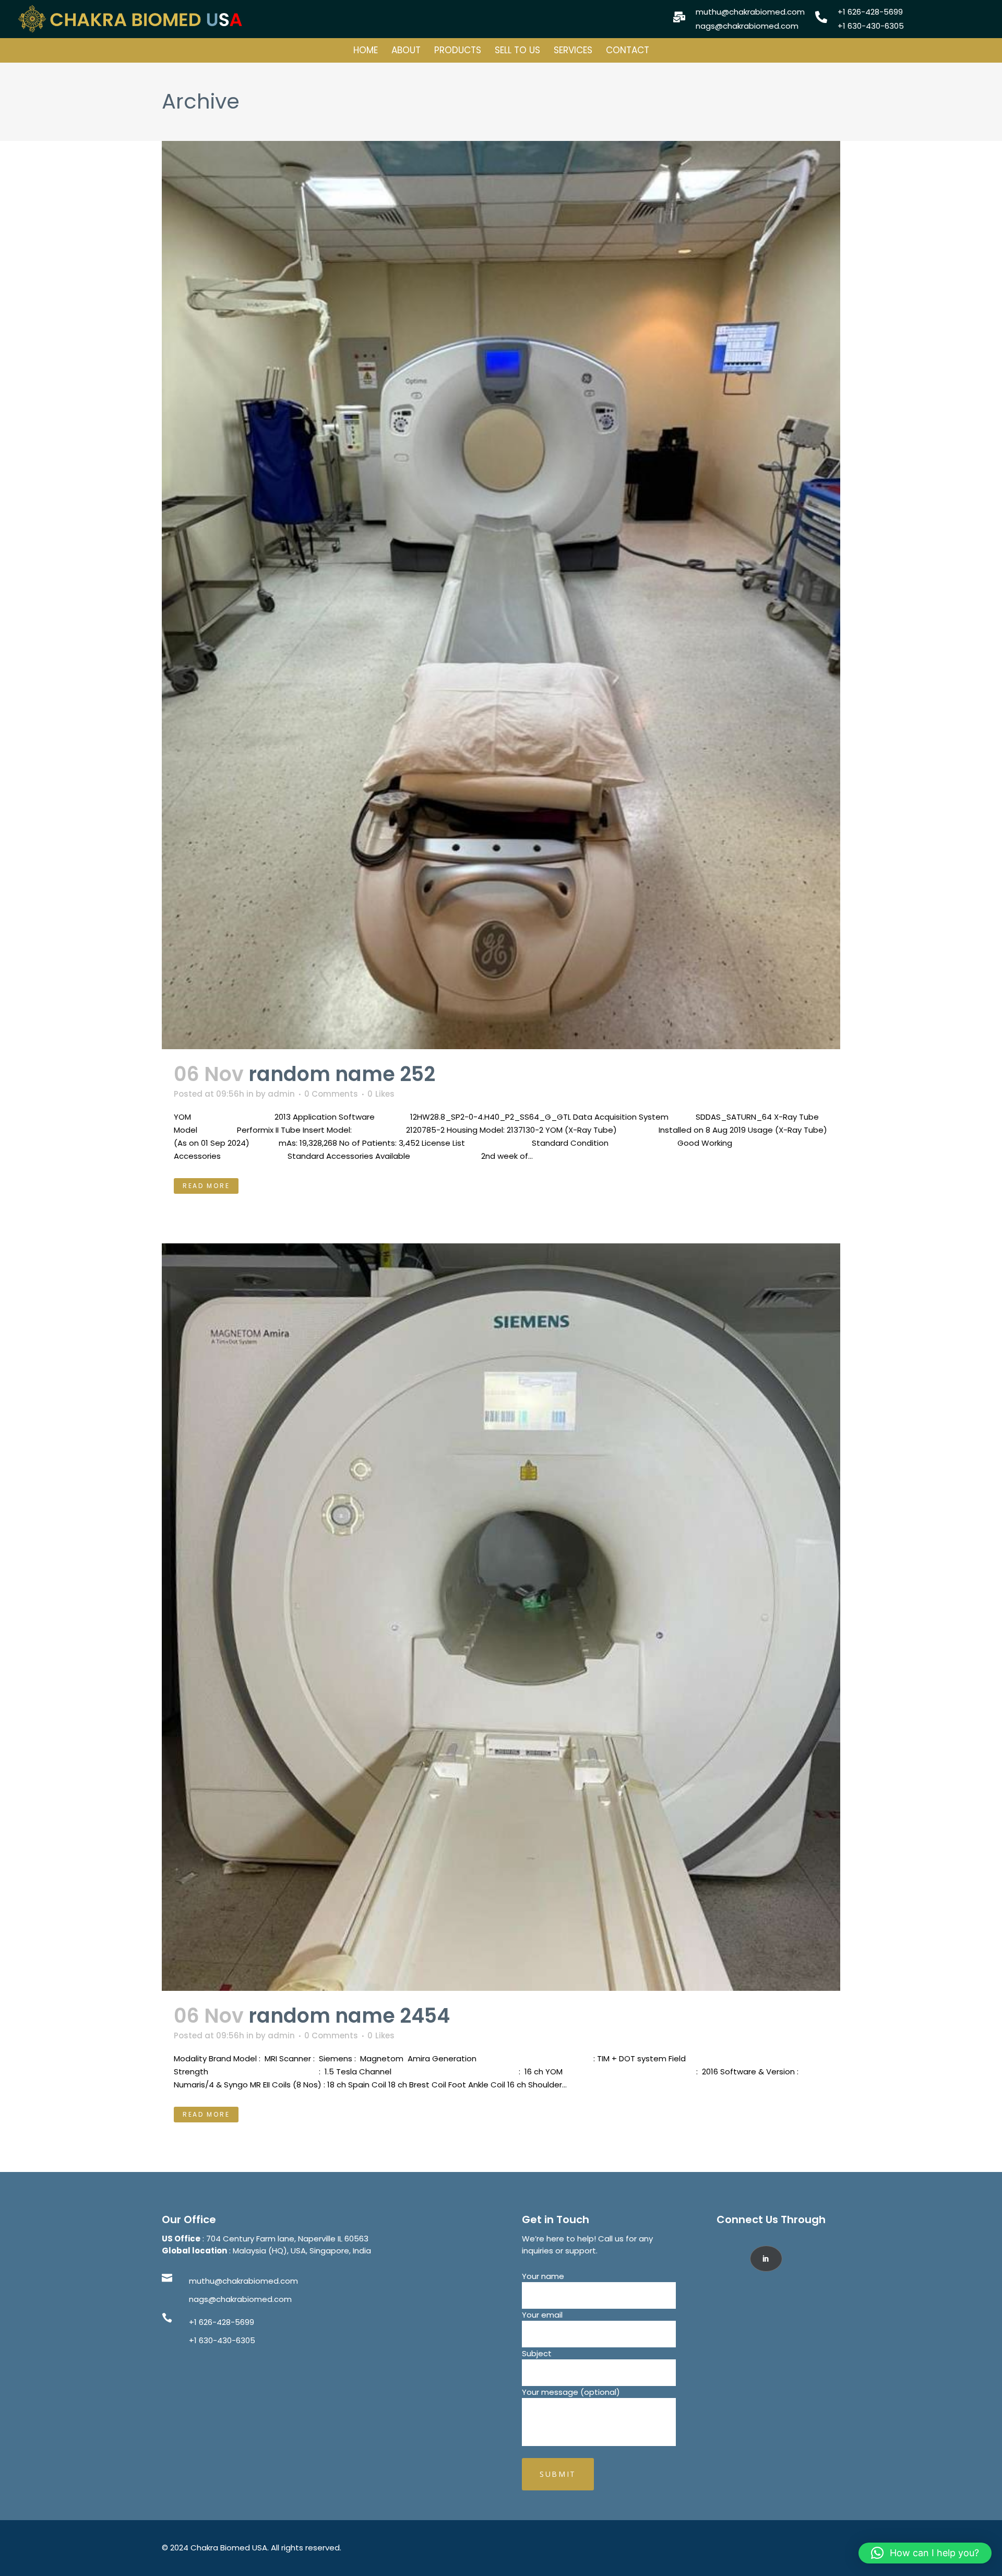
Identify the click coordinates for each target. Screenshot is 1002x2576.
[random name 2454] (501, 1617)
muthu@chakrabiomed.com (243, 2281)
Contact (628, 50)
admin (281, 1094)
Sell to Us (517, 50)
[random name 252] (501, 595)
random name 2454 (349, 2016)
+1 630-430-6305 (222, 2340)
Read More (206, 1186)
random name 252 (342, 1074)
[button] (925, 2553)
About (406, 50)
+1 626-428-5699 (222, 2322)
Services (573, 50)
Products (458, 50)
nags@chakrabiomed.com (240, 2299)
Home (366, 50)
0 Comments (331, 1094)
